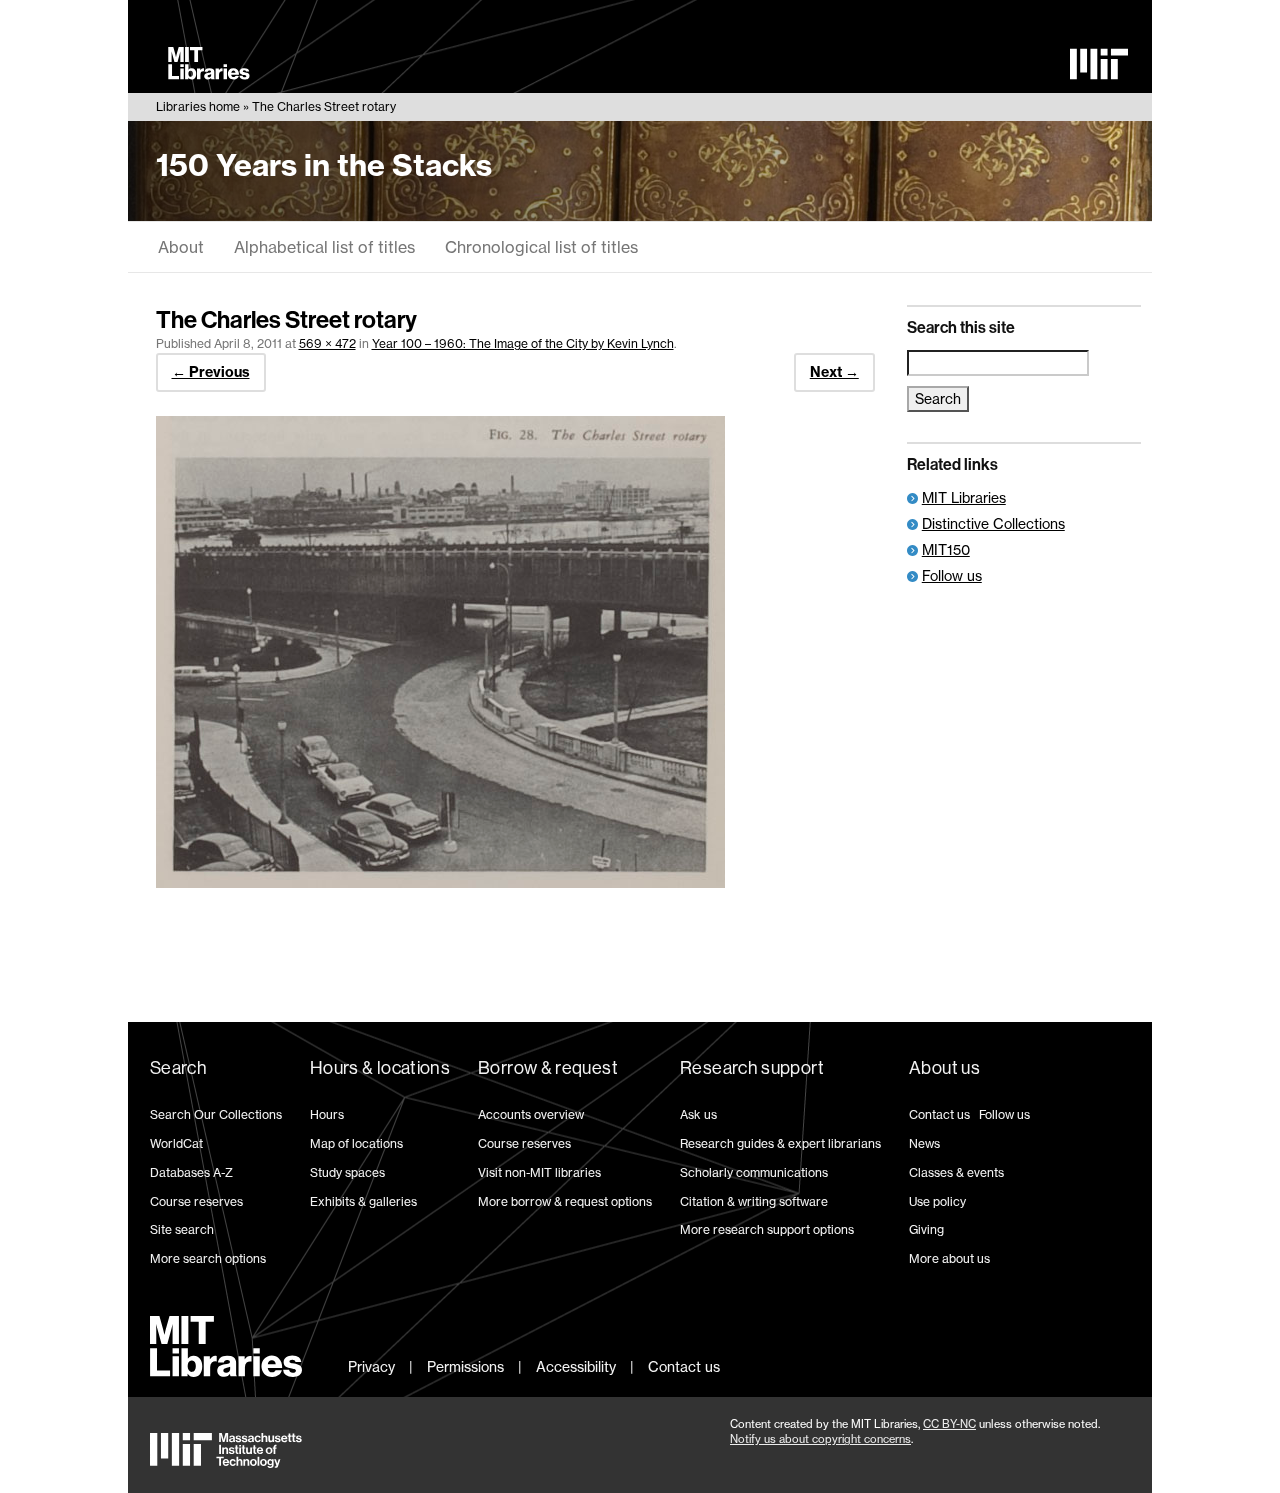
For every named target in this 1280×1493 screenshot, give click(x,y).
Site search (182, 1229)
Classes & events (956, 1172)
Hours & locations (380, 1068)
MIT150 (946, 549)
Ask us (698, 1114)
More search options (208, 1258)
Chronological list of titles (541, 247)
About (181, 247)
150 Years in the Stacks (324, 165)
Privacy (371, 1366)
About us (944, 1068)
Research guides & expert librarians (780, 1143)
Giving (926, 1229)
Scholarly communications (754, 1172)
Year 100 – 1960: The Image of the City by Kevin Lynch (523, 343)
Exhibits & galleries (363, 1201)
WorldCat (176, 1143)
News (924, 1143)
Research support (752, 1068)
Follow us (952, 575)
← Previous (211, 372)
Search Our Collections (216, 1114)
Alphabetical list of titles (324, 247)
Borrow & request (548, 1068)
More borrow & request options (565, 1201)
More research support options (767, 1229)
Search (178, 1068)
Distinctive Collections (993, 523)
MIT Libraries (964, 497)
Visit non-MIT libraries (539, 1172)
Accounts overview (531, 1114)
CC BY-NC (949, 1424)
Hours (327, 1114)
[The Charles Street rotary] (440, 882)
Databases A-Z (191, 1172)
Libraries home (198, 106)
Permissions (465, 1366)
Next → (834, 372)
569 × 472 (327, 343)
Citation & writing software (754, 1201)
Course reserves (196, 1201)
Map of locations (356, 1143)
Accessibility (576, 1366)
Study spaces (347, 1172)
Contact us (939, 1114)
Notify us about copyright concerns (820, 1439)
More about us (949, 1258)
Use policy (937, 1201)
